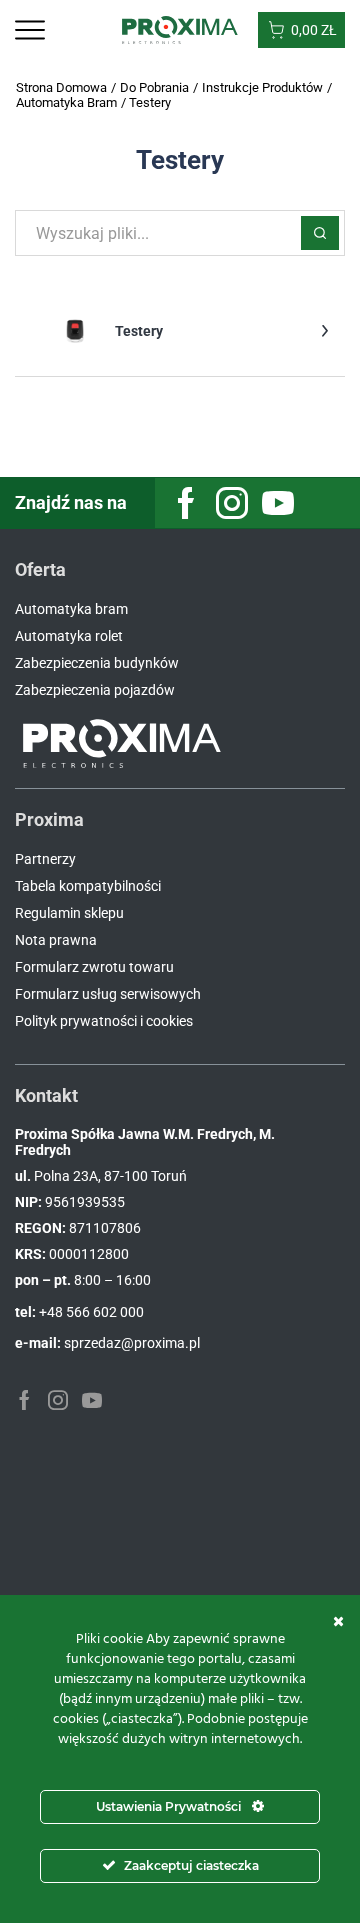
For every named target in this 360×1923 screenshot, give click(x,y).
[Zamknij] (338, 1621)
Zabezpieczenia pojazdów (95, 690)
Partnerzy (45, 859)
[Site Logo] (180, 29)
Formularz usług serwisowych (108, 994)
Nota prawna (56, 940)
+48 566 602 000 (91, 1312)
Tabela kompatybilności (88, 886)
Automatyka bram (71, 609)
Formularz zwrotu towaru (94, 967)
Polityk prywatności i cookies (104, 1021)
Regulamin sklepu (69, 913)
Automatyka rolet (69, 636)
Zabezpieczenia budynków (97, 663)
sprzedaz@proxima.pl (132, 1343)
